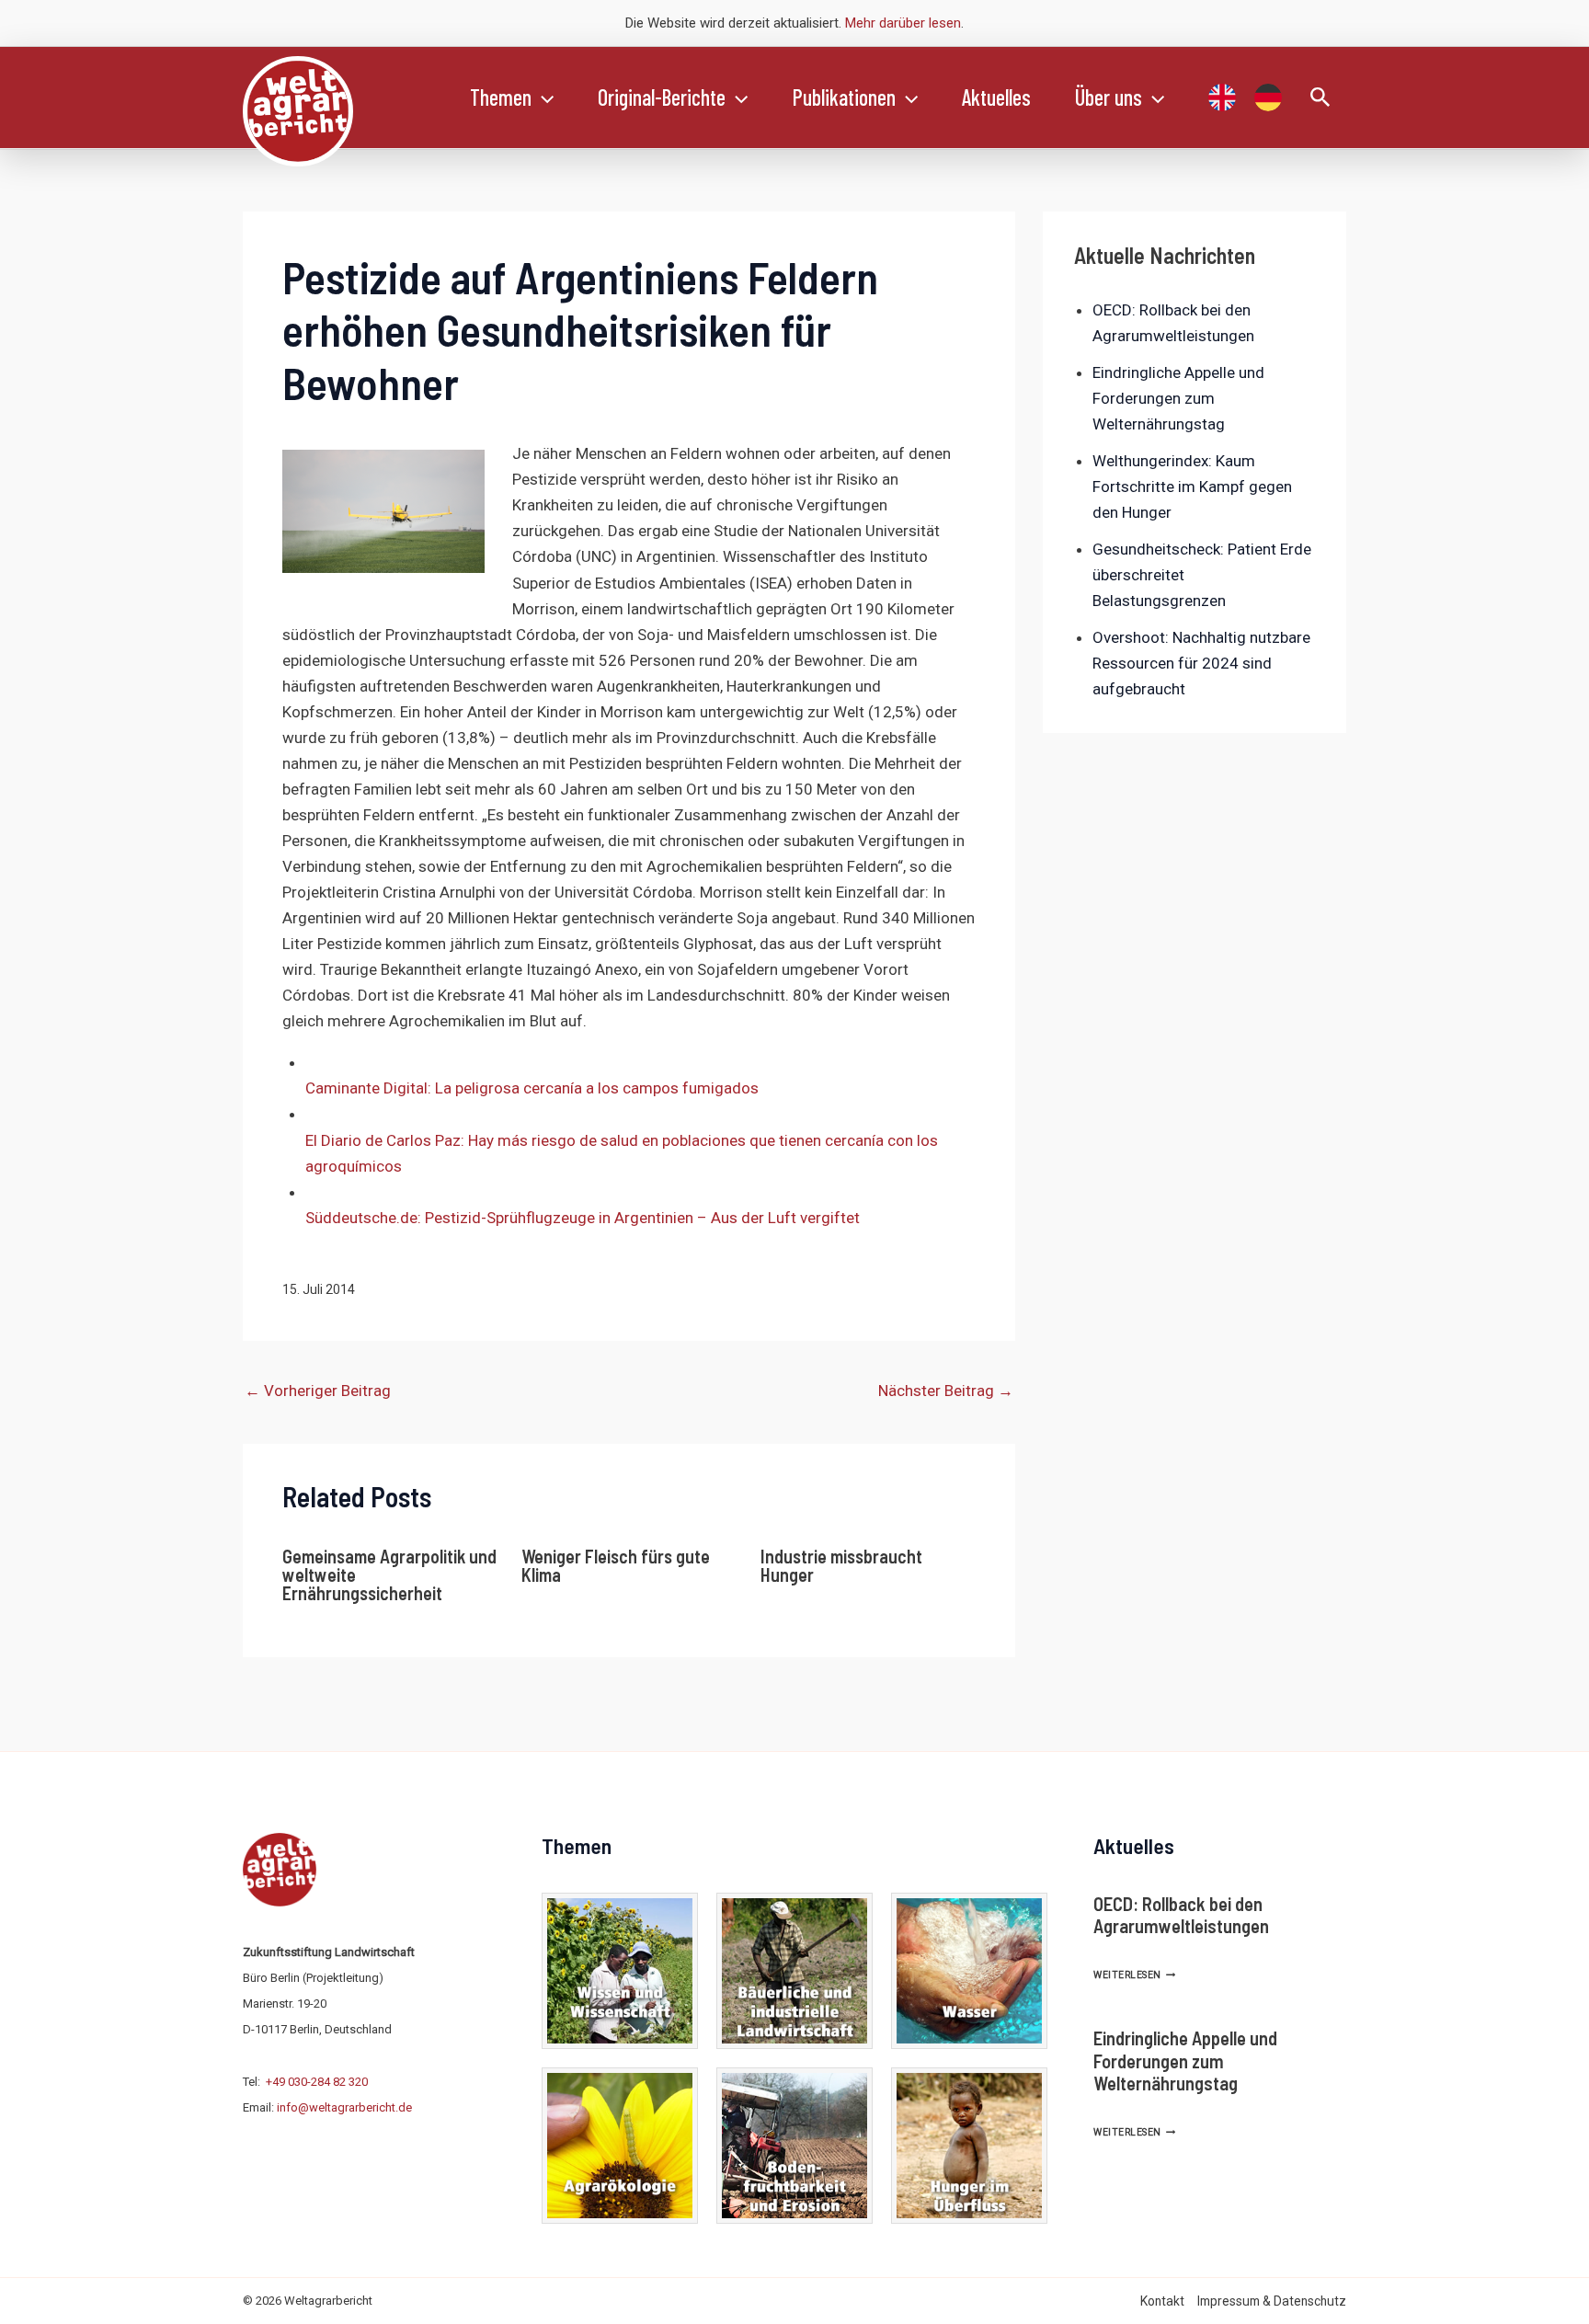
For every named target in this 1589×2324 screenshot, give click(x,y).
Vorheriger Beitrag (318, 1391)
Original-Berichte (662, 97)
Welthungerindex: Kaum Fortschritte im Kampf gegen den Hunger (1192, 487)
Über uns (1109, 97)
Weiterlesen (1134, 1975)
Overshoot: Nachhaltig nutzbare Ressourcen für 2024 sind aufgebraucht (1201, 663)
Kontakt (1162, 2301)
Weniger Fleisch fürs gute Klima (616, 1565)
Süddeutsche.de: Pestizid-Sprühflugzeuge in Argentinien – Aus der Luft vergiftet (583, 1218)
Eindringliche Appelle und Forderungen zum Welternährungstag (1178, 398)
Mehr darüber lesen (903, 23)
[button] (543, 97)
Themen (501, 97)
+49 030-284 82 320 (317, 2082)
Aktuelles (996, 97)
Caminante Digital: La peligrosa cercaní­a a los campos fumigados (532, 1088)
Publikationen (844, 97)
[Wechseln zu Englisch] (1222, 97)
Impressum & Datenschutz (1272, 2301)
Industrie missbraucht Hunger (841, 1565)
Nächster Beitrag (946, 1391)
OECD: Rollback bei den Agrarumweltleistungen (1181, 1915)
